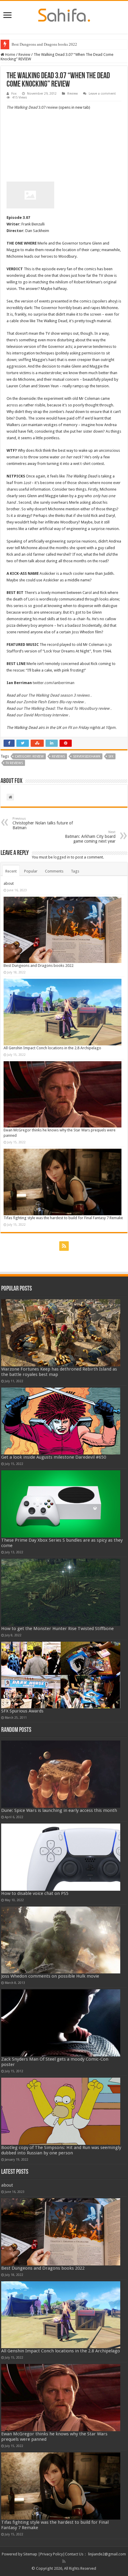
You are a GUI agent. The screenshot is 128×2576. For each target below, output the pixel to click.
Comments (54, 871)
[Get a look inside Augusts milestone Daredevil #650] (61, 1421)
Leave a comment (102, 94)
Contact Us (74, 2554)
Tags (75, 871)
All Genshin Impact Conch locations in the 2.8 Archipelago (52, 1048)
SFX (111, 756)
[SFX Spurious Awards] (61, 1675)
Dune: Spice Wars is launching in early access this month (59, 1810)
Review (24, 54)
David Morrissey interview (46, 715)
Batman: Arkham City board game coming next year (90, 837)
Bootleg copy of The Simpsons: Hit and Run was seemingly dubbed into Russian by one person (61, 2150)
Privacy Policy (51, 2554)
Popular (31, 871)
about (9, 883)
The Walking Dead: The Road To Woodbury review (67, 708)
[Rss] (64, 1246)
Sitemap (30, 2554)
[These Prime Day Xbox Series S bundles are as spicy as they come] (61, 1504)
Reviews (58, 756)
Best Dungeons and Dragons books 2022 (44, 44)
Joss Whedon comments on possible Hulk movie (50, 1976)
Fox (14, 94)
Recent (11, 871)
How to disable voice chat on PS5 (35, 1893)
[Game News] (64, 14)
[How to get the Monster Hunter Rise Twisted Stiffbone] (61, 1592)
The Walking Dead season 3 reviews (59, 695)
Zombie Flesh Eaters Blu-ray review (54, 702)
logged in (62, 857)
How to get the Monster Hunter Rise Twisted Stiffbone (57, 1629)
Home (10, 54)
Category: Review (29, 756)
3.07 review (32, 107)
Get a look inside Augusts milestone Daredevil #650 (54, 1457)
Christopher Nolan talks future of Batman (43, 823)
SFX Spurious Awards (22, 1711)
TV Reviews (14, 763)
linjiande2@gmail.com (107, 2554)
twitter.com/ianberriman (54, 683)
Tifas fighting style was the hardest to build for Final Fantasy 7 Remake (63, 1218)
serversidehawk (87, 756)
